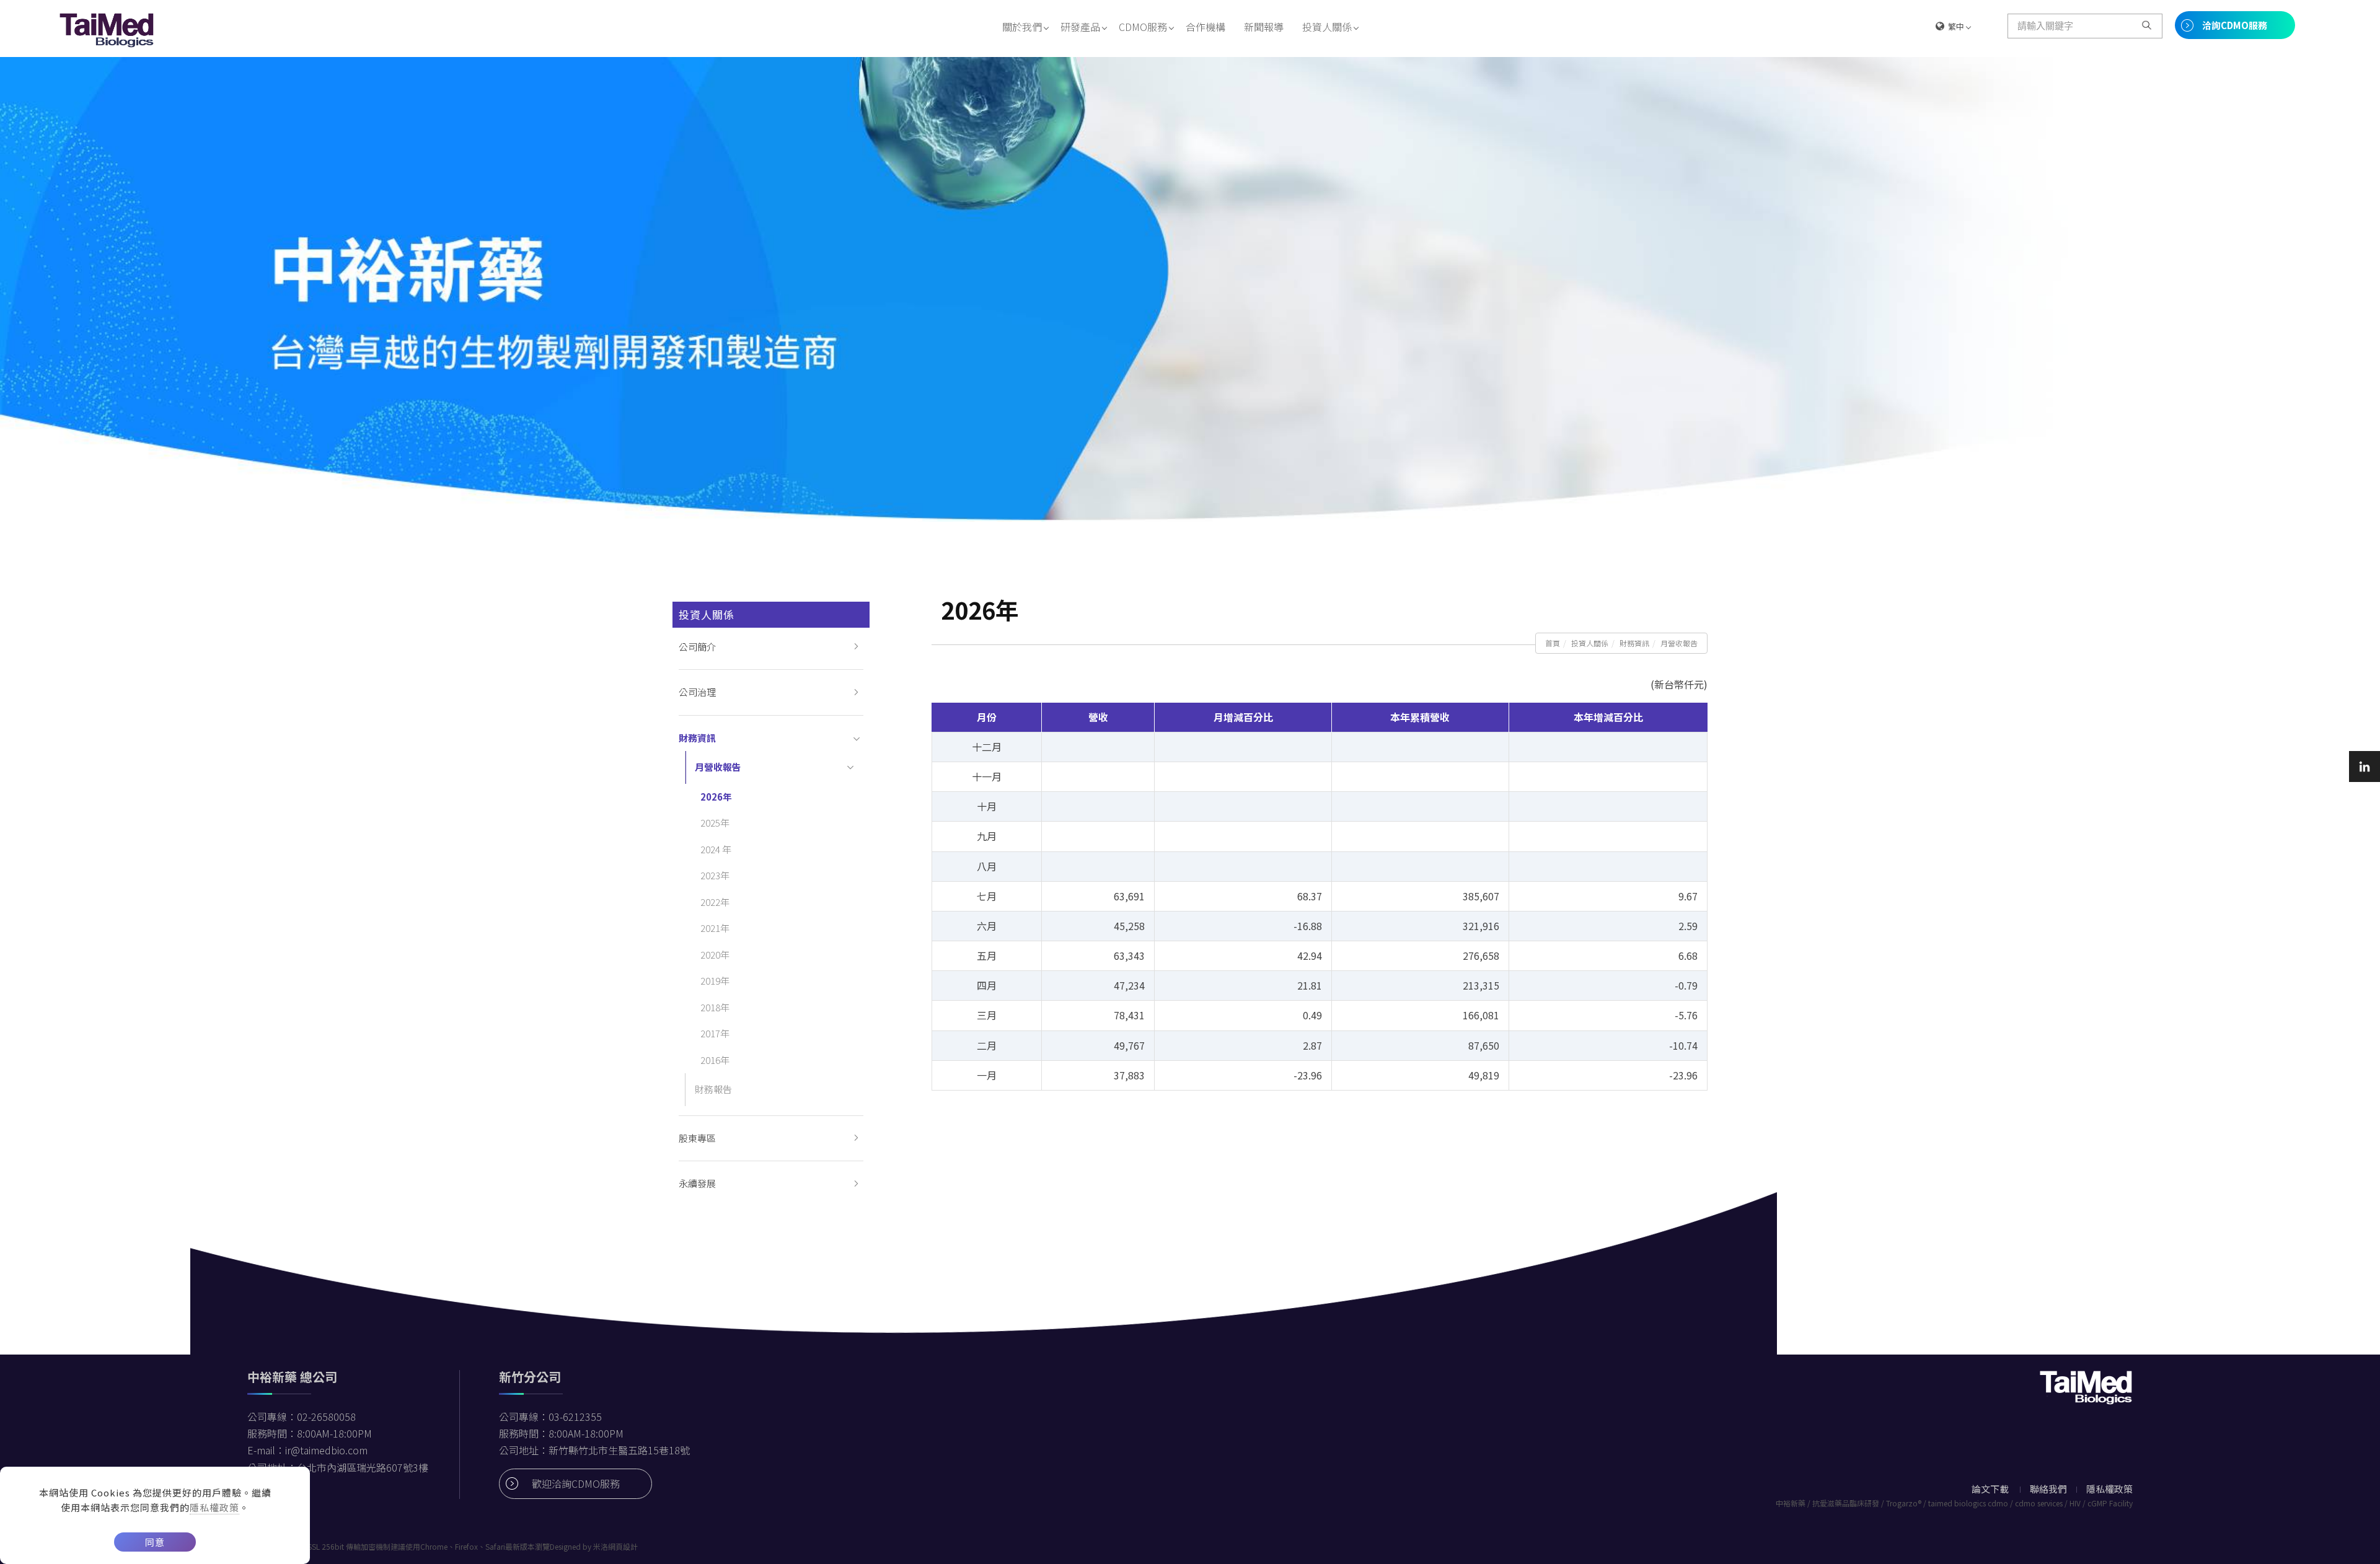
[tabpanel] (1190, 289)
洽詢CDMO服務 (2235, 25)
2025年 (715, 823)
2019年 (715, 981)
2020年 (715, 955)
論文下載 (1990, 1489)
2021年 (715, 928)
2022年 (715, 902)
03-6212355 (575, 1417)
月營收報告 (1679, 643)
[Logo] (107, 29)
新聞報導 (1264, 27)
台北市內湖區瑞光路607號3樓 (363, 1467)
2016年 (715, 1060)
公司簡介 (697, 647)
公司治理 (697, 692)
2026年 (716, 797)
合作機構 (1205, 27)
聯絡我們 (2048, 1489)
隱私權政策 (214, 1507)
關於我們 (1022, 27)
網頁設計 (623, 1546)
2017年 (715, 1033)
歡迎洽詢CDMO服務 (576, 1483)
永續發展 (697, 1183)
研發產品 (1080, 27)
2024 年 (716, 849)
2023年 (715, 875)
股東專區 (697, 1138)
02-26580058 (326, 1417)
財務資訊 (1634, 643)
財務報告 (713, 1089)
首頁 (1553, 643)
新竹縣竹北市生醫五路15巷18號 (619, 1450)
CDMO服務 (1143, 27)
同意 (155, 1542)
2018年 (715, 1007)
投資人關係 (1327, 27)
